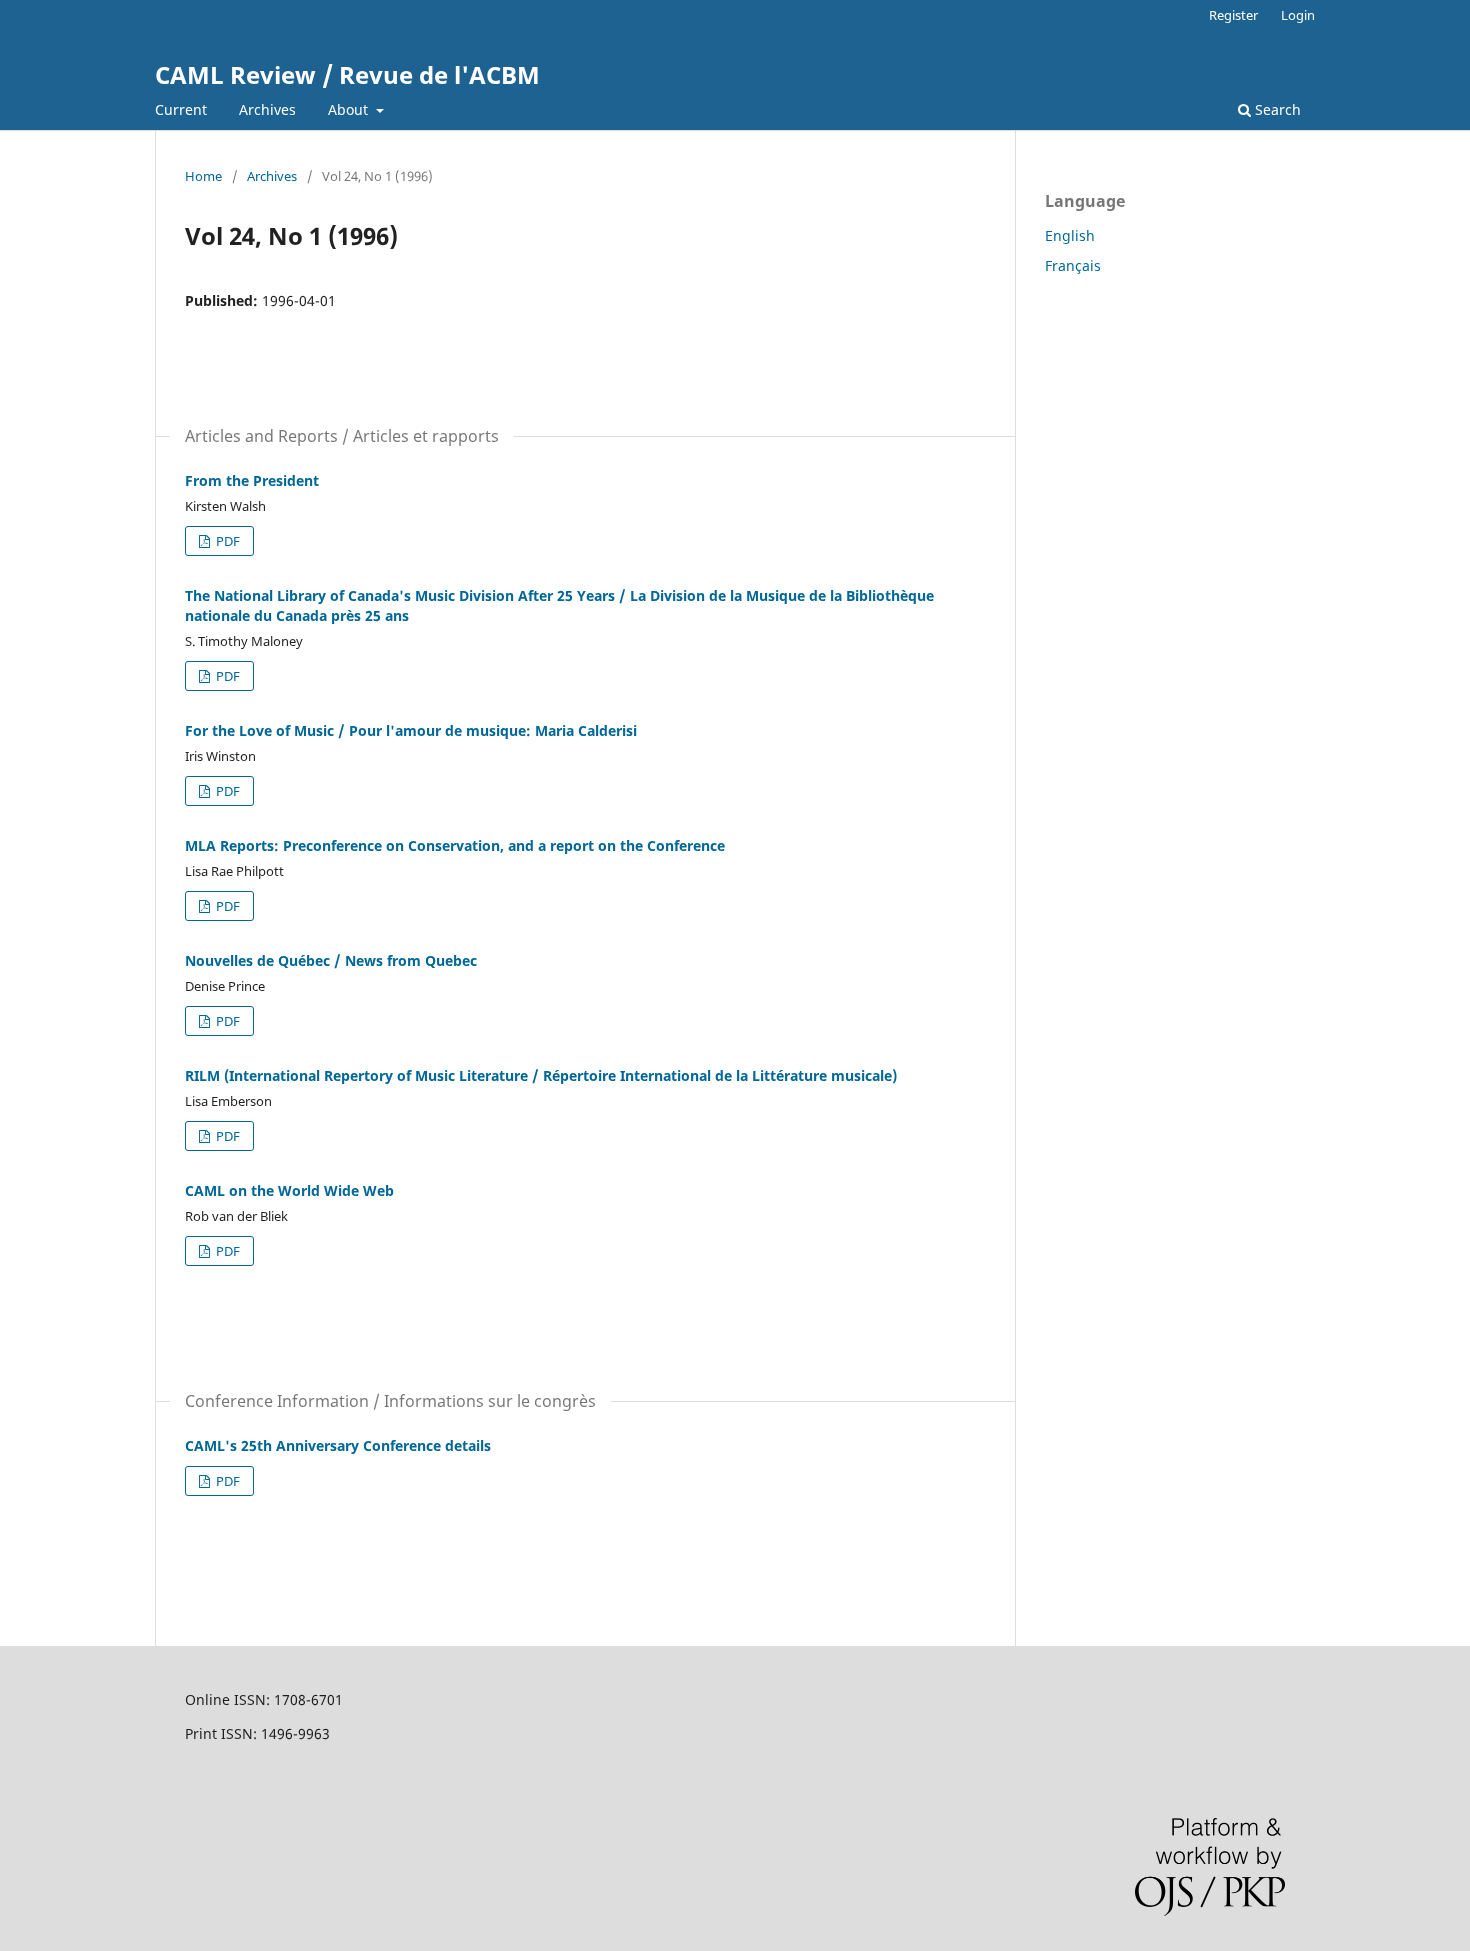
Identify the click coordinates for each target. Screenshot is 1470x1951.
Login (1298, 15)
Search (1276, 109)
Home (203, 176)
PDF (226, 541)
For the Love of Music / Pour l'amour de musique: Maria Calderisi (411, 730)
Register (1233, 15)
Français (1073, 265)
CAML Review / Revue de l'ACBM (347, 74)
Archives (267, 109)
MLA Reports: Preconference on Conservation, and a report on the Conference (455, 845)
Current (181, 109)
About (350, 109)
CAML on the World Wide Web (289, 1190)
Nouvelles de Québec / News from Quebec (331, 960)
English (1070, 235)
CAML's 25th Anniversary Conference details (338, 1445)
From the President (252, 480)
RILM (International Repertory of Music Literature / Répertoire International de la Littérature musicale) (541, 1075)
